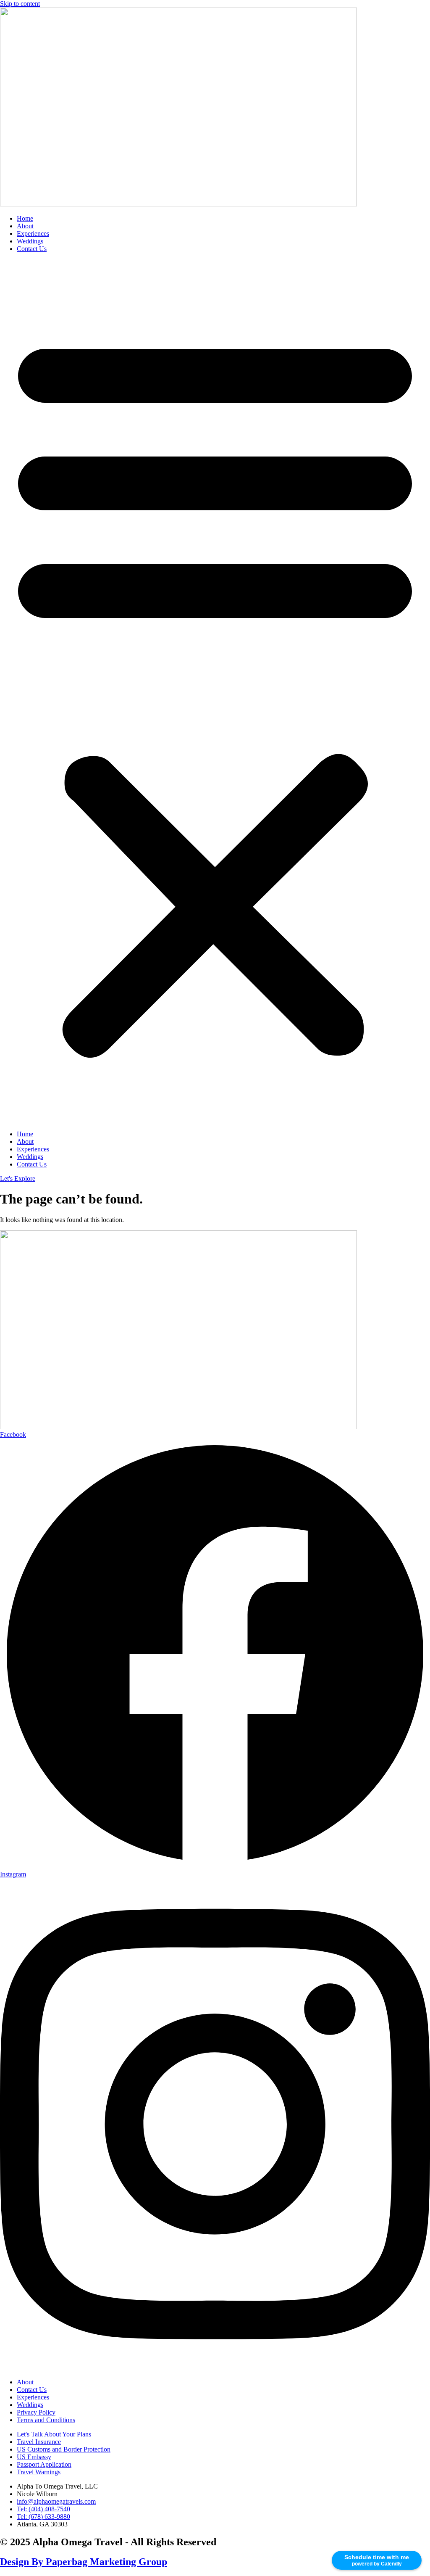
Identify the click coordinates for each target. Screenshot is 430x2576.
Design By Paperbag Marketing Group (84, 2562)
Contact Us (32, 249)
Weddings (30, 241)
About (25, 226)
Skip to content (20, 4)
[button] (215, 692)
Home (25, 218)
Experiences (33, 234)
